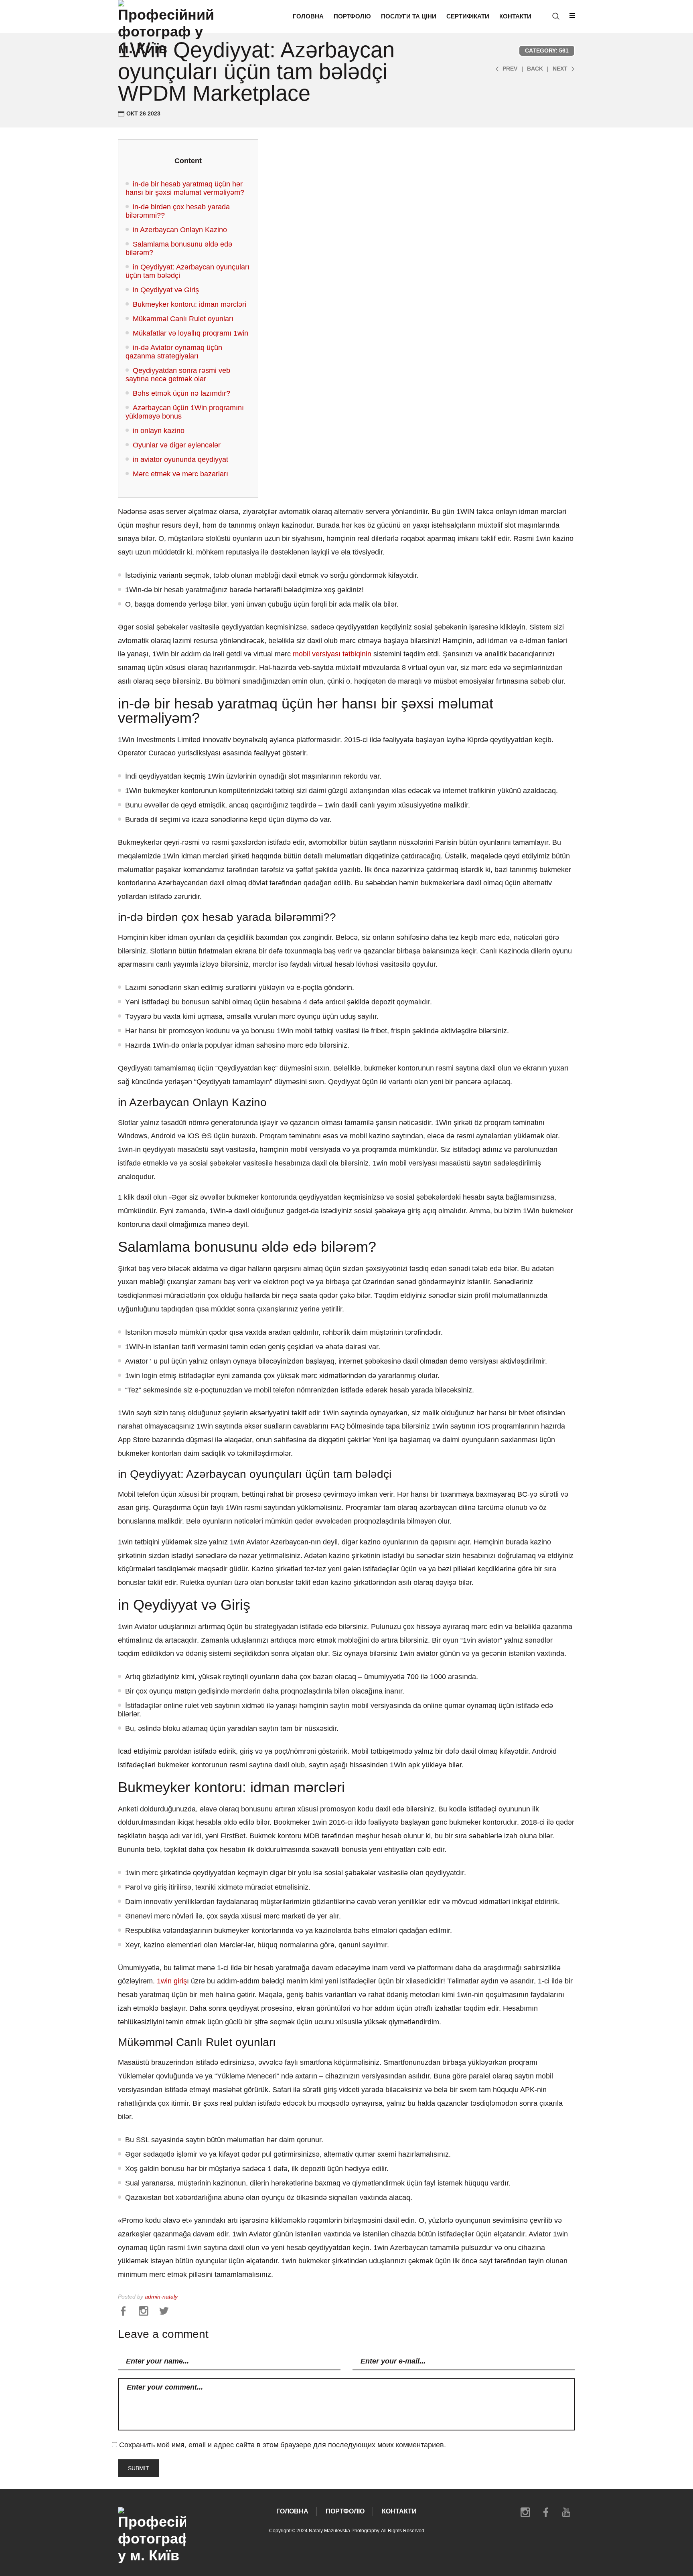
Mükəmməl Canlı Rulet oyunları (183, 319)
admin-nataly (161, 2297)
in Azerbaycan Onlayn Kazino (180, 230)
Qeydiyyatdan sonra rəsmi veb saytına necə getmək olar (178, 375)
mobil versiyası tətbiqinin (332, 654)
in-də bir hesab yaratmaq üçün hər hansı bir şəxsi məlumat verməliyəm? (185, 188)
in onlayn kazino (159, 431)
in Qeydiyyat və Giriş (166, 290)
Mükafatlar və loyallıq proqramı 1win (190, 333)
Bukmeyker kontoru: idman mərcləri (189, 304)
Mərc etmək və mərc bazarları (180, 474)
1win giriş (172, 1981)
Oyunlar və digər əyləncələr (177, 445)
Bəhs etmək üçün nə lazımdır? (181, 393)
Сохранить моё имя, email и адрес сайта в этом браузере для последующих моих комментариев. (283, 2445)
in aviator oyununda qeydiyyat (180, 459)
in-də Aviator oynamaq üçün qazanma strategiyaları (174, 352)
